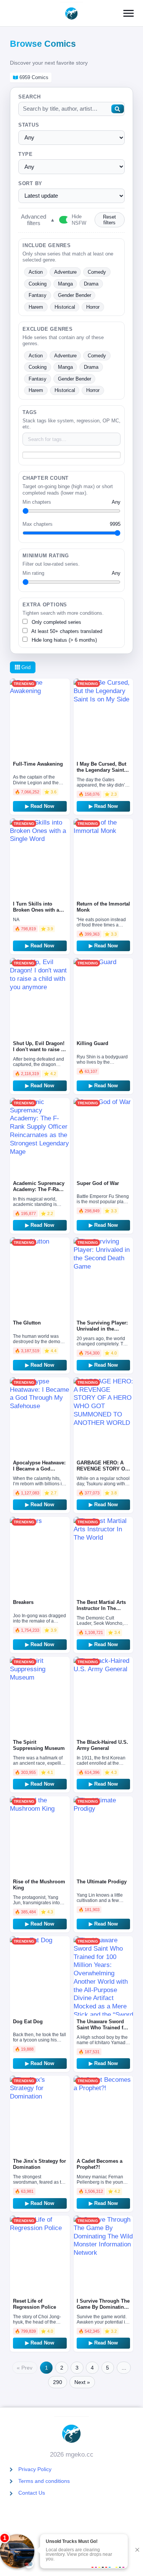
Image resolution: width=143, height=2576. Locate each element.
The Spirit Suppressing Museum (39, 1745)
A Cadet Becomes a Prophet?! (100, 2164)
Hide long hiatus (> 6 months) (63, 640)
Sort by (30, 184)
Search (30, 97)
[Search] (117, 109)
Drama (91, 284)
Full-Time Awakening (38, 764)
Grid (25, 667)
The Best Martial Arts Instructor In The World (101, 1608)
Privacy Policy (35, 2469)
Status (29, 125)
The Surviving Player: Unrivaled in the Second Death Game (102, 1329)
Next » (82, 2382)
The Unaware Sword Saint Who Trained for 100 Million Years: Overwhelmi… (102, 2031)
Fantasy (38, 295)
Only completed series (56, 622)
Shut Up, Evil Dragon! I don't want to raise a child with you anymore (39, 1052)
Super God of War (98, 1183)
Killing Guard (92, 1043)
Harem (36, 307)
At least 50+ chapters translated (66, 631)
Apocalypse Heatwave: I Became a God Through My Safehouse (39, 1472)
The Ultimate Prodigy (102, 1882)
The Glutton (27, 1323)
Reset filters (109, 220)
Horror (93, 307)
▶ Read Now (40, 806)
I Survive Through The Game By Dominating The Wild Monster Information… (103, 2310)
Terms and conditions (44, 2481)
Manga (65, 284)
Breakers (23, 1602)
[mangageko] (71, 13)
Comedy (97, 272)
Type (26, 154)
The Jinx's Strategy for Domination (39, 2164)
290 (58, 2382)
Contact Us (32, 2493)
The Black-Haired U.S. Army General (102, 1745)
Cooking (38, 284)
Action (36, 272)
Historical (65, 307)
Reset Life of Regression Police (35, 2304)
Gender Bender (75, 295)
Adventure (65, 272)
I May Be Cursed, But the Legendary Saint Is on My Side (103, 770)
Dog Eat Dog (28, 2022)
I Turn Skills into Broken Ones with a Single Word (36, 910)
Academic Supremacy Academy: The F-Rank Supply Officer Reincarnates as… (39, 1192)
